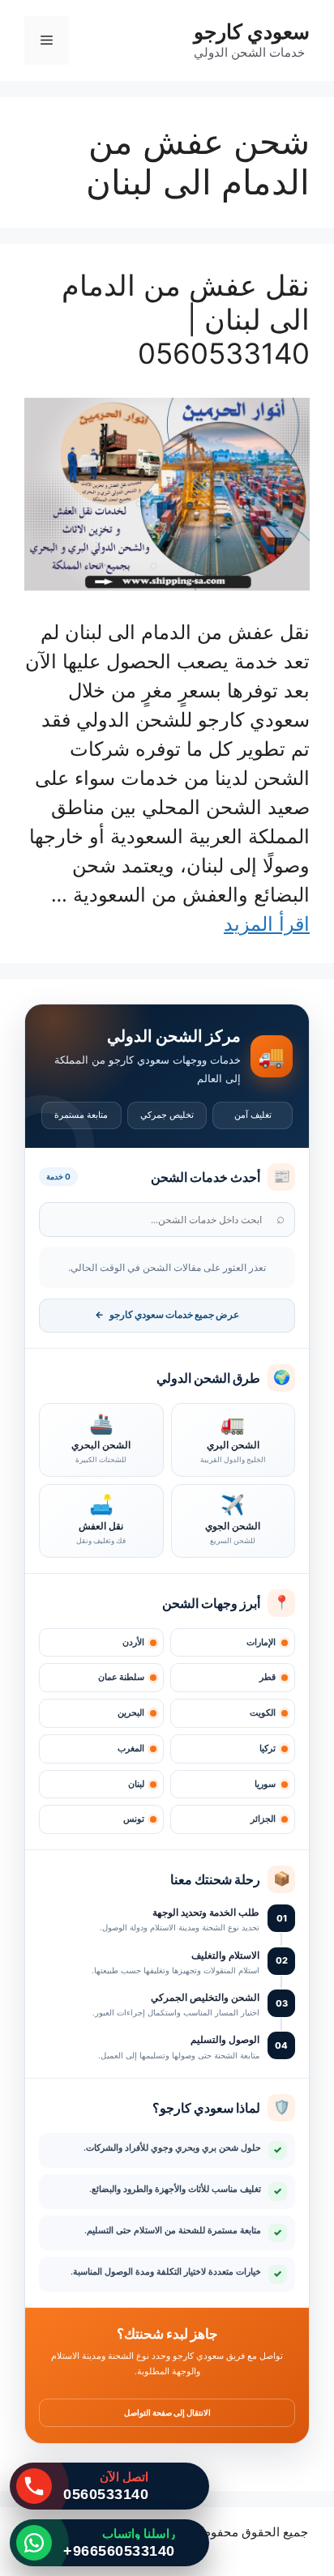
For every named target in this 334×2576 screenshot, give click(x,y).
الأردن (133, 1642)
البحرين (131, 1713)
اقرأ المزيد (267, 924)
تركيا (268, 1749)
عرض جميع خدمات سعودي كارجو (167, 1315)
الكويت (263, 1713)
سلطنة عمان (121, 1677)
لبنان (136, 1784)
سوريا (265, 1784)
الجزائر (263, 1819)
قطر (268, 1677)
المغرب (131, 1749)
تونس (134, 1819)
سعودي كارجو (252, 32)
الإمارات (261, 1642)
